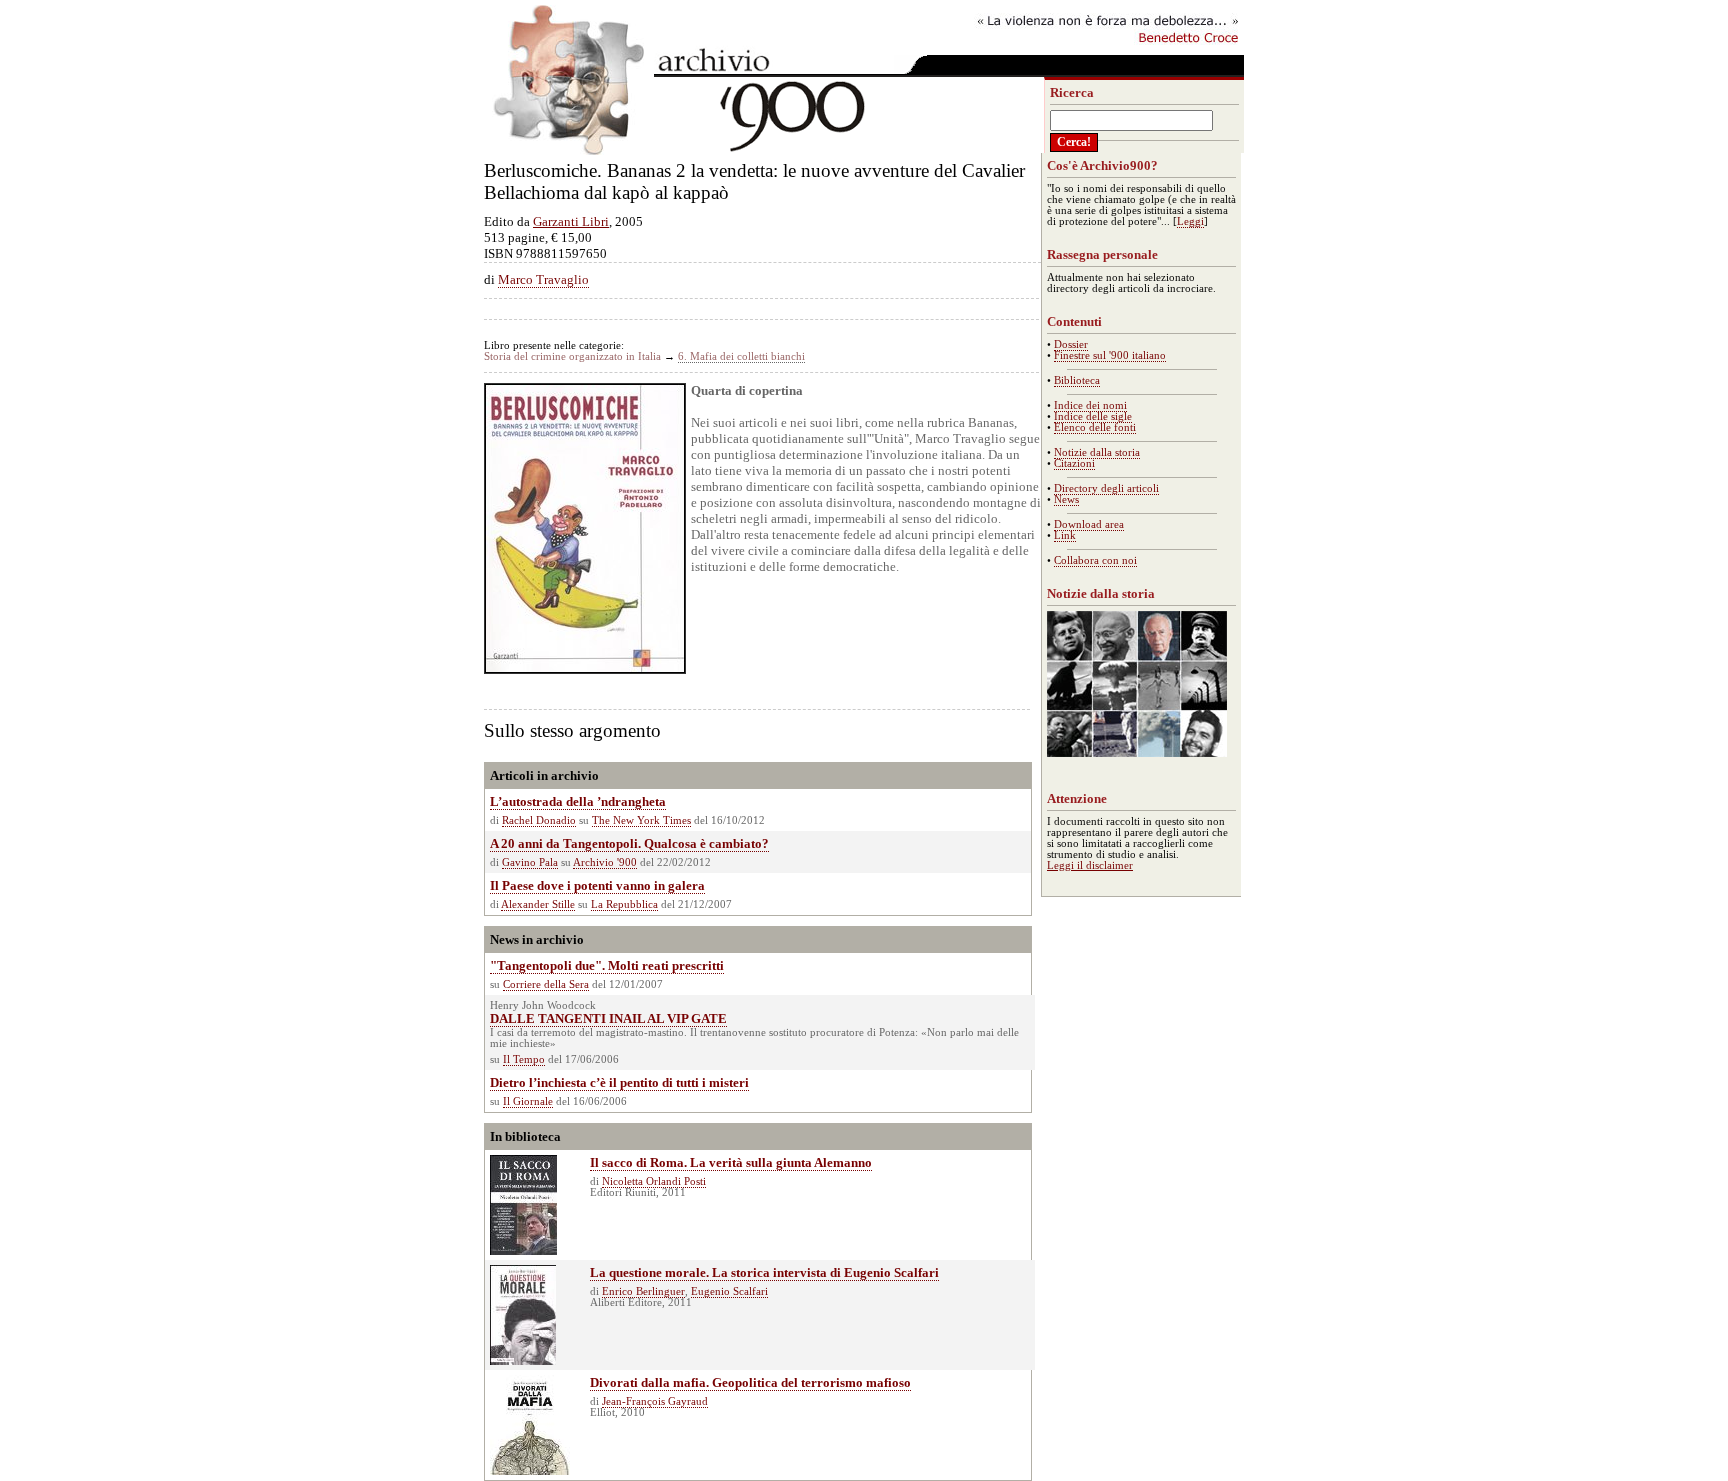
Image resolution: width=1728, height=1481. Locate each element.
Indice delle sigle (1093, 416)
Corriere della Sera (546, 984)
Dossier (1071, 344)
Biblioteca (1077, 380)
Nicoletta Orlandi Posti (654, 1181)
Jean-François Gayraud (655, 1401)
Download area (1089, 524)
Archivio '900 (605, 862)
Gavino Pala (530, 862)
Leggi (1190, 221)
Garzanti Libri (571, 221)
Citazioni (1074, 463)
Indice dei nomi (1090, 405)
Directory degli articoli (1106, 488)
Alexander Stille (538, 904)
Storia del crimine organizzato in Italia (572, 356)
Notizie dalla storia (1097, 452)
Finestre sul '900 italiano (1110, 355)
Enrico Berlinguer (643, 1291)
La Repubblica (624, 904)
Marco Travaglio (543, 279)
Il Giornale (528, 1101)
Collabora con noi (1095, 560)
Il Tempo (524, 1059)
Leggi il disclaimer (1090, 865)
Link (1065, 535)
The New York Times (641, 820)
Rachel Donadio (539, 820)
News (1066, 499)
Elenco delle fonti (1095, 427)
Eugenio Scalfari (729, 1291)
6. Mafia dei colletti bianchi (741, 356)
